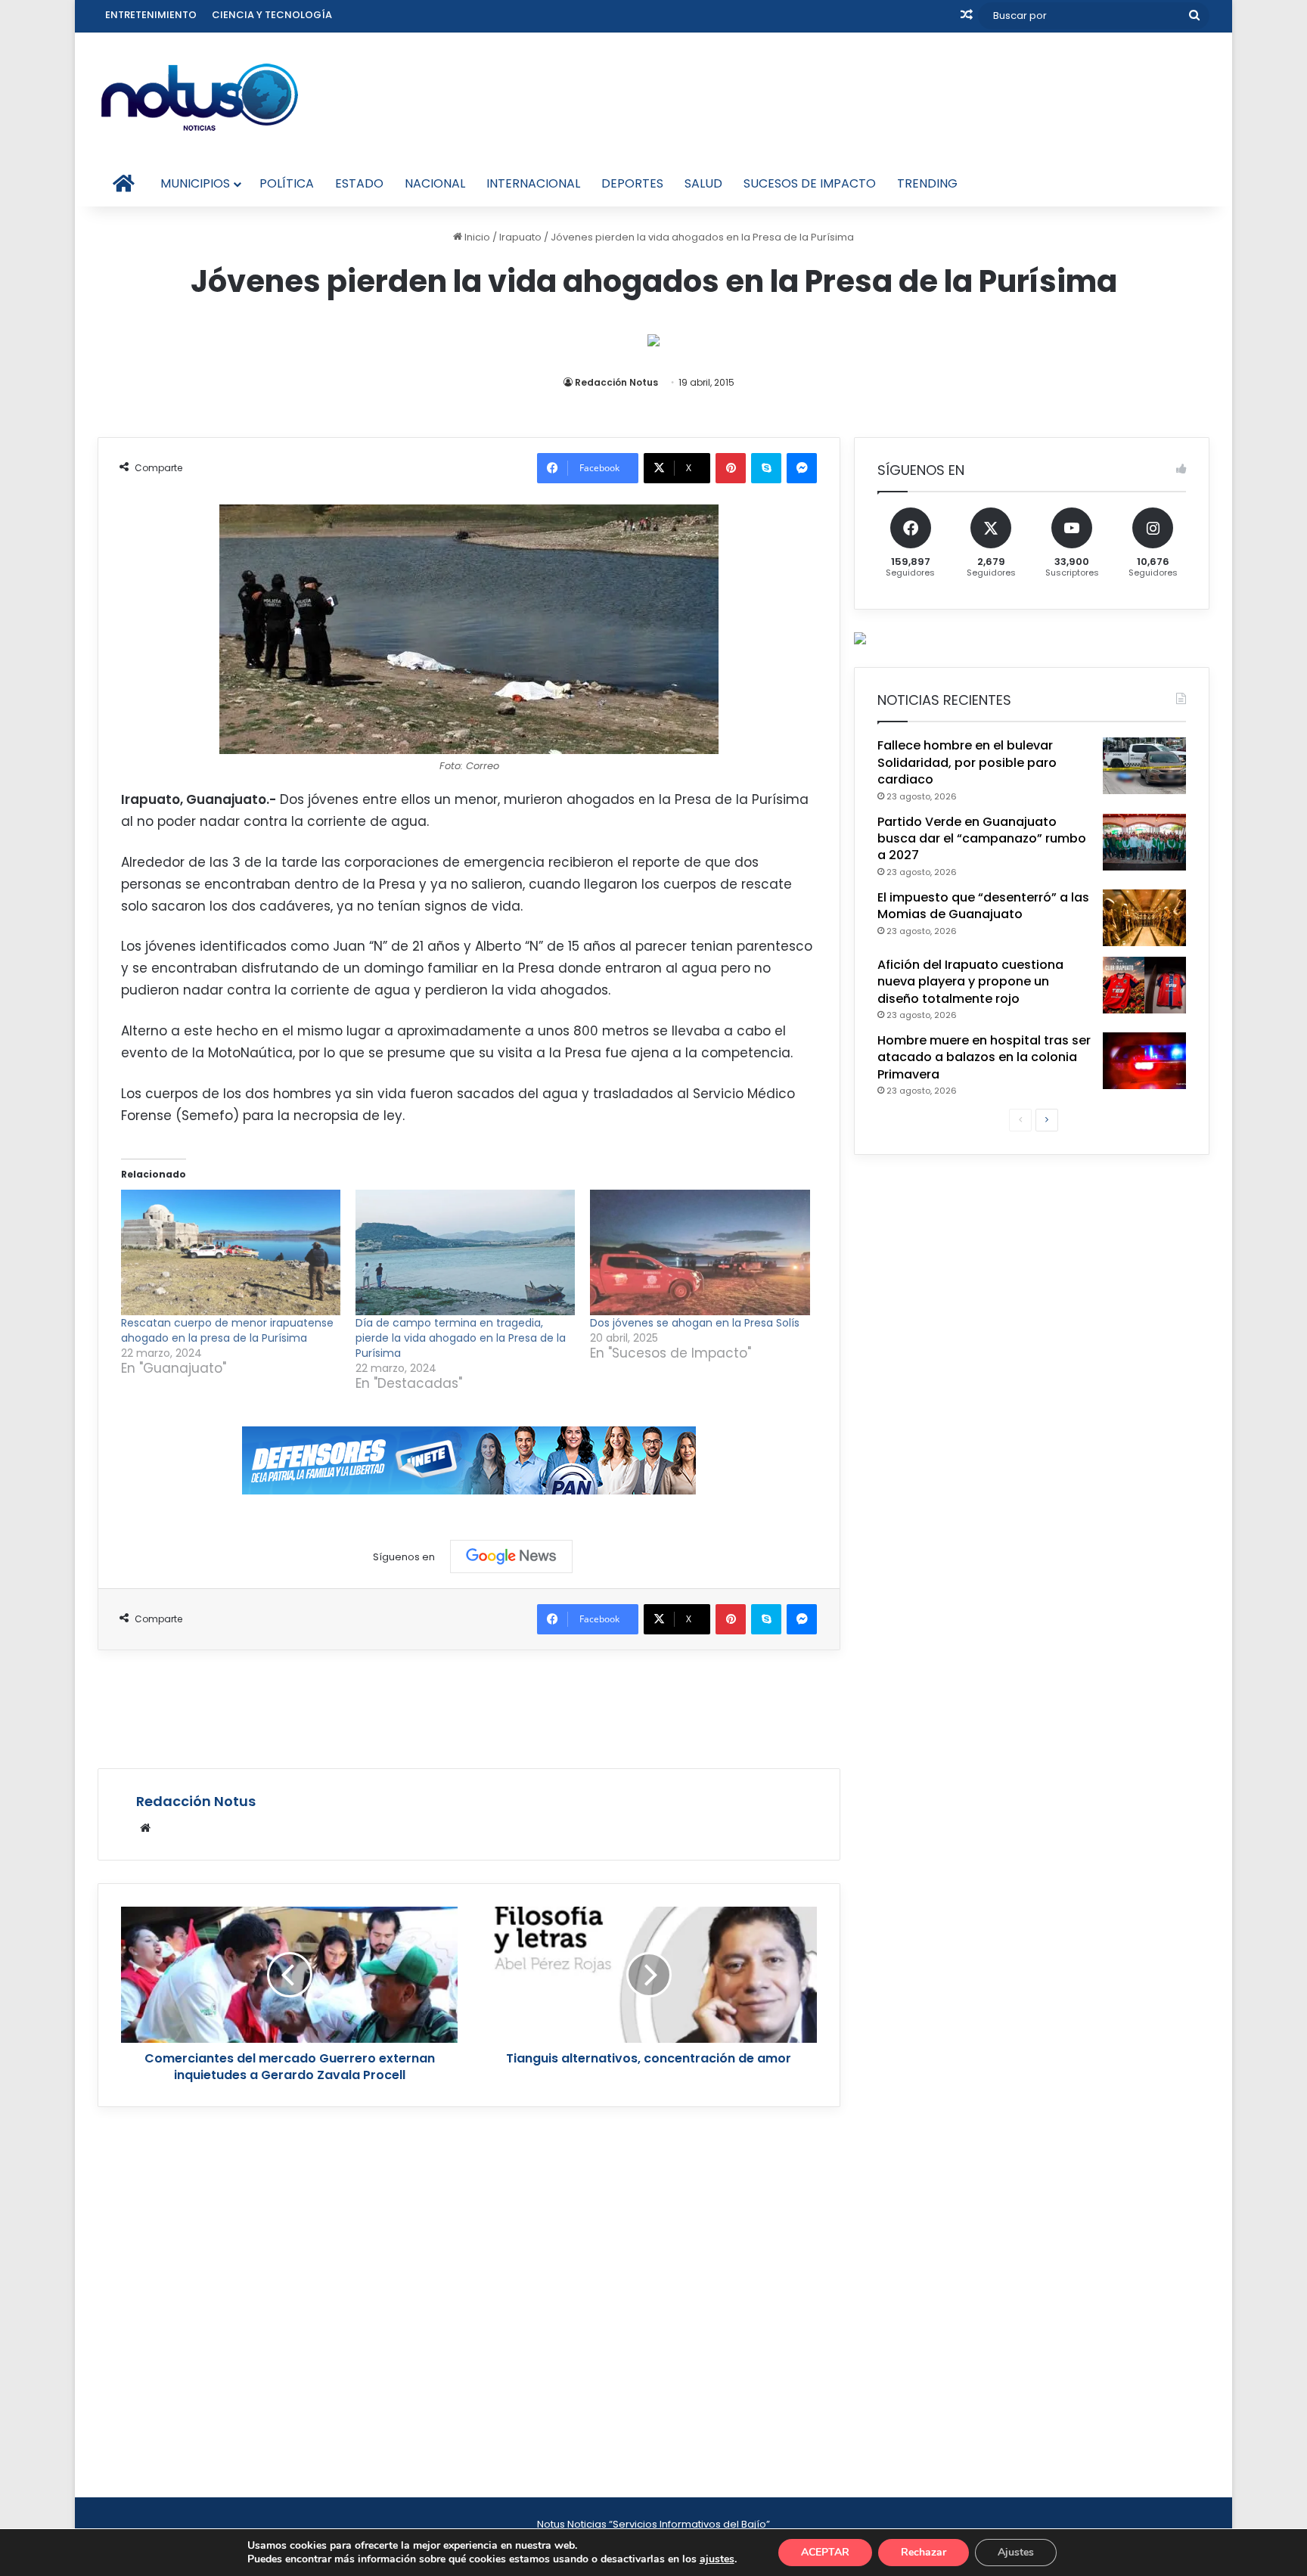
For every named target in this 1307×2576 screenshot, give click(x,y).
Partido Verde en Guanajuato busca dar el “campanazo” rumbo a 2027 (982, 839)
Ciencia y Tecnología (272, 15)
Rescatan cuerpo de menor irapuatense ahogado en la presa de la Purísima (227, 1330)
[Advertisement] (469, 1707)
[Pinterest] (731, 468)
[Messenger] (802, 468)
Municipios (195, 183)
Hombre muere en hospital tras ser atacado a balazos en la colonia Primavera (984, 1057)
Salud (703, 183)
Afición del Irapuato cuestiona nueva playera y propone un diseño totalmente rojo (970, 982)
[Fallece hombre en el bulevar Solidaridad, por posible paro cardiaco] (1144, 766)
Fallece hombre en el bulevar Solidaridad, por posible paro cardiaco (967, 762)
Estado (359, 183)
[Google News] (511, 1556)
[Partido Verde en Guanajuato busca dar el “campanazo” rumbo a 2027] (1144, 842)
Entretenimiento (151, 15)
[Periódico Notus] (200, 97)
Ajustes (1016, 2552)
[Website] (145, 1828)
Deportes (632, 183)
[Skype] (766, 468)
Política (287, 183)
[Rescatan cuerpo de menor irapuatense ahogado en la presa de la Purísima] (231, 1252)
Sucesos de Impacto (810, 183)
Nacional (435, 183)
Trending (927, 183)
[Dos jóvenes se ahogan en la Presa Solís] (700, 1252)
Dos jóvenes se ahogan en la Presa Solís (695, 1323)
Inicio (476, 237)
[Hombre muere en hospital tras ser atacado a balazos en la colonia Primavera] (1144, 1061)
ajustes (717, 2559)
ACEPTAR (825, 2552)
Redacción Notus (616, 382)
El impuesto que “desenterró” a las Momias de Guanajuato (983, 906)
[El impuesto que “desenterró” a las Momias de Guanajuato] (1144, 918)
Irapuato (520, 237)
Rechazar (924, 2552)
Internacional (533, 183)
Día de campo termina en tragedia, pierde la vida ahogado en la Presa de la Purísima (461, 1338)
